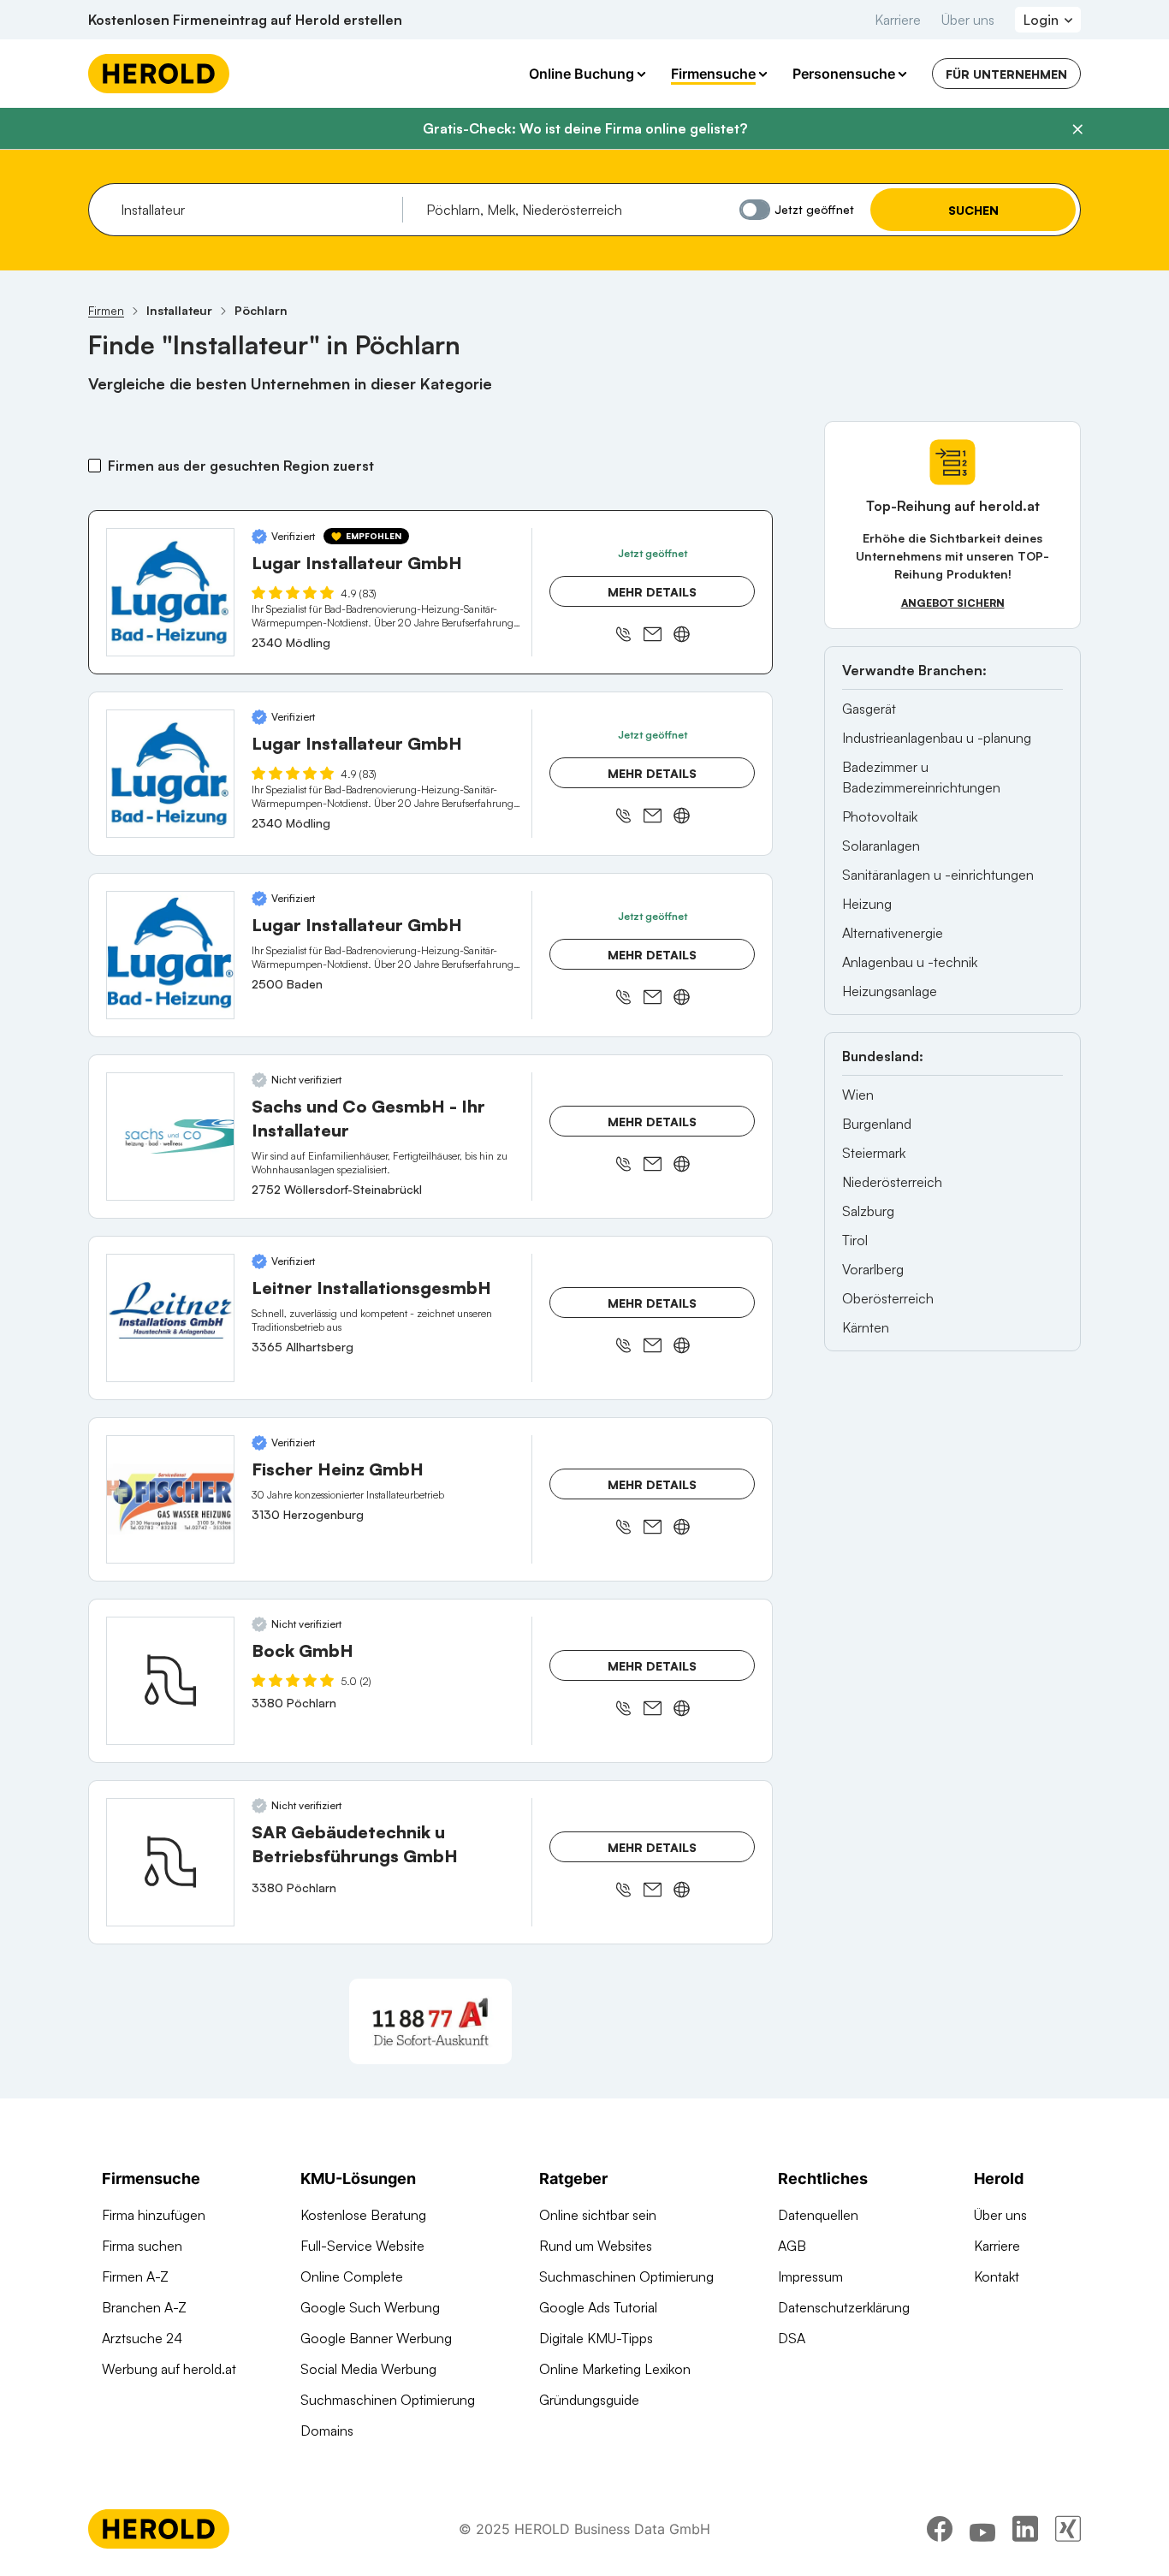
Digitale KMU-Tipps (596, 2338)
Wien (858, 1095)
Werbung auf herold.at (169, 2369)
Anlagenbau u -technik (910, 962)
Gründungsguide (589, 2400)
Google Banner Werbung (376, 2338)
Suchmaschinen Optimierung (388, 2400)
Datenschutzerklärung (844, 2307)
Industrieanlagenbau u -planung (937, 738)
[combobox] (255, 210)
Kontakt (997, 2276)
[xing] (1068, 2529)
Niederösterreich (892, 1182)
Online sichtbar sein (598, 2215)
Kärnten (866, 1327)
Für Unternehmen (1006, 74)
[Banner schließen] (1077, 129)
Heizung (867, 904)
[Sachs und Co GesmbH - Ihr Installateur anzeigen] (170, 1137)
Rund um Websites (596, 2246)
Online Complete (352, 2276)
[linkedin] (1025, 2529)
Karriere (898, 20)
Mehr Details (652, 592)
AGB (792, 2246)
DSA (792, 2338)
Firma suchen (142, 2246)
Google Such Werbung (370, 2307)
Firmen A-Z (135, 2276)
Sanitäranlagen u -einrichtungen (938, 875)
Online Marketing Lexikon (615, 2369)
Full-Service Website (362, 2246)
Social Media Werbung (368, 2369)
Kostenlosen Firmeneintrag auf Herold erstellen (245, 20)
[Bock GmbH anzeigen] (170, 1681)
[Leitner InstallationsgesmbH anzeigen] (170, 1318)
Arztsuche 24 (142, 2338)
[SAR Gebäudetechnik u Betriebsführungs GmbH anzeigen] (170, 1862)
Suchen (973, 210)
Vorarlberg (873, 1269)
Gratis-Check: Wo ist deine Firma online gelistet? (585, 128)
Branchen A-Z (144, 2307)
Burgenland (877, 1124)
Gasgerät (869, 709)
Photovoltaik (880, 816)
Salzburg (868, 1211)
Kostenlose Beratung (363, 2215)
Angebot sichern (953, 603)
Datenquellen (818, 2215)
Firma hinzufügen (154, 2215)
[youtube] (982, 2529)
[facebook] (940, 2529)
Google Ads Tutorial (598, 2307)
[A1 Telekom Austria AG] (430, 2021)
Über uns (968, 20)
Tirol (855, 1240)
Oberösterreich (888, 1298)
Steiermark (874, 1153)
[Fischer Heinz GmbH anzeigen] (170, 1499)
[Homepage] (159, 74)
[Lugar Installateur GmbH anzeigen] (170, 592)
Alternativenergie (893, 933)
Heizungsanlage (890, 991)
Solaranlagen (881, 846)
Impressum (810, 2276)
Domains (327, 2431)
